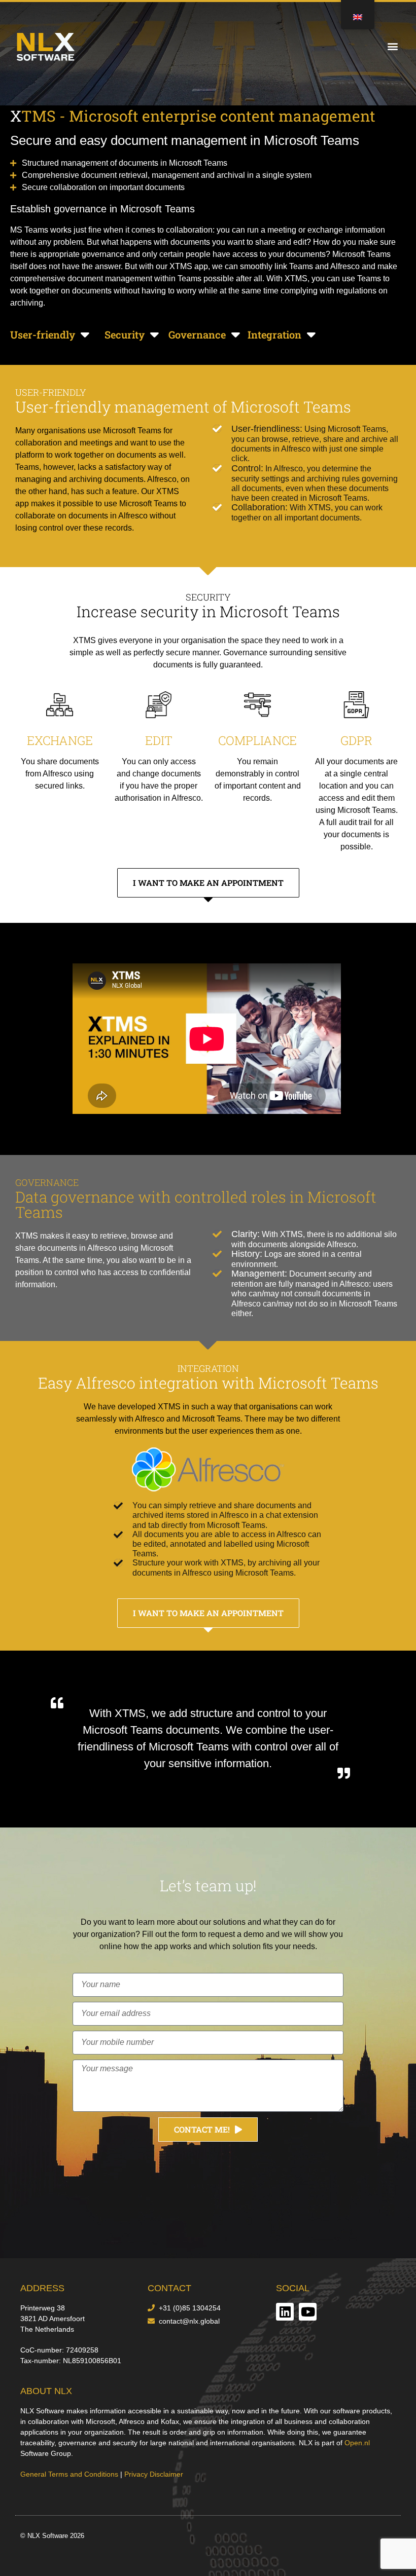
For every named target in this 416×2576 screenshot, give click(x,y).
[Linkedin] (285, 2312)
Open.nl (357, 2443)
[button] (392, 46)
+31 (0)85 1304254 (190, 2308)
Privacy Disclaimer (154, 2474)
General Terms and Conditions (69, 2474)
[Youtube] (308, 2312)
